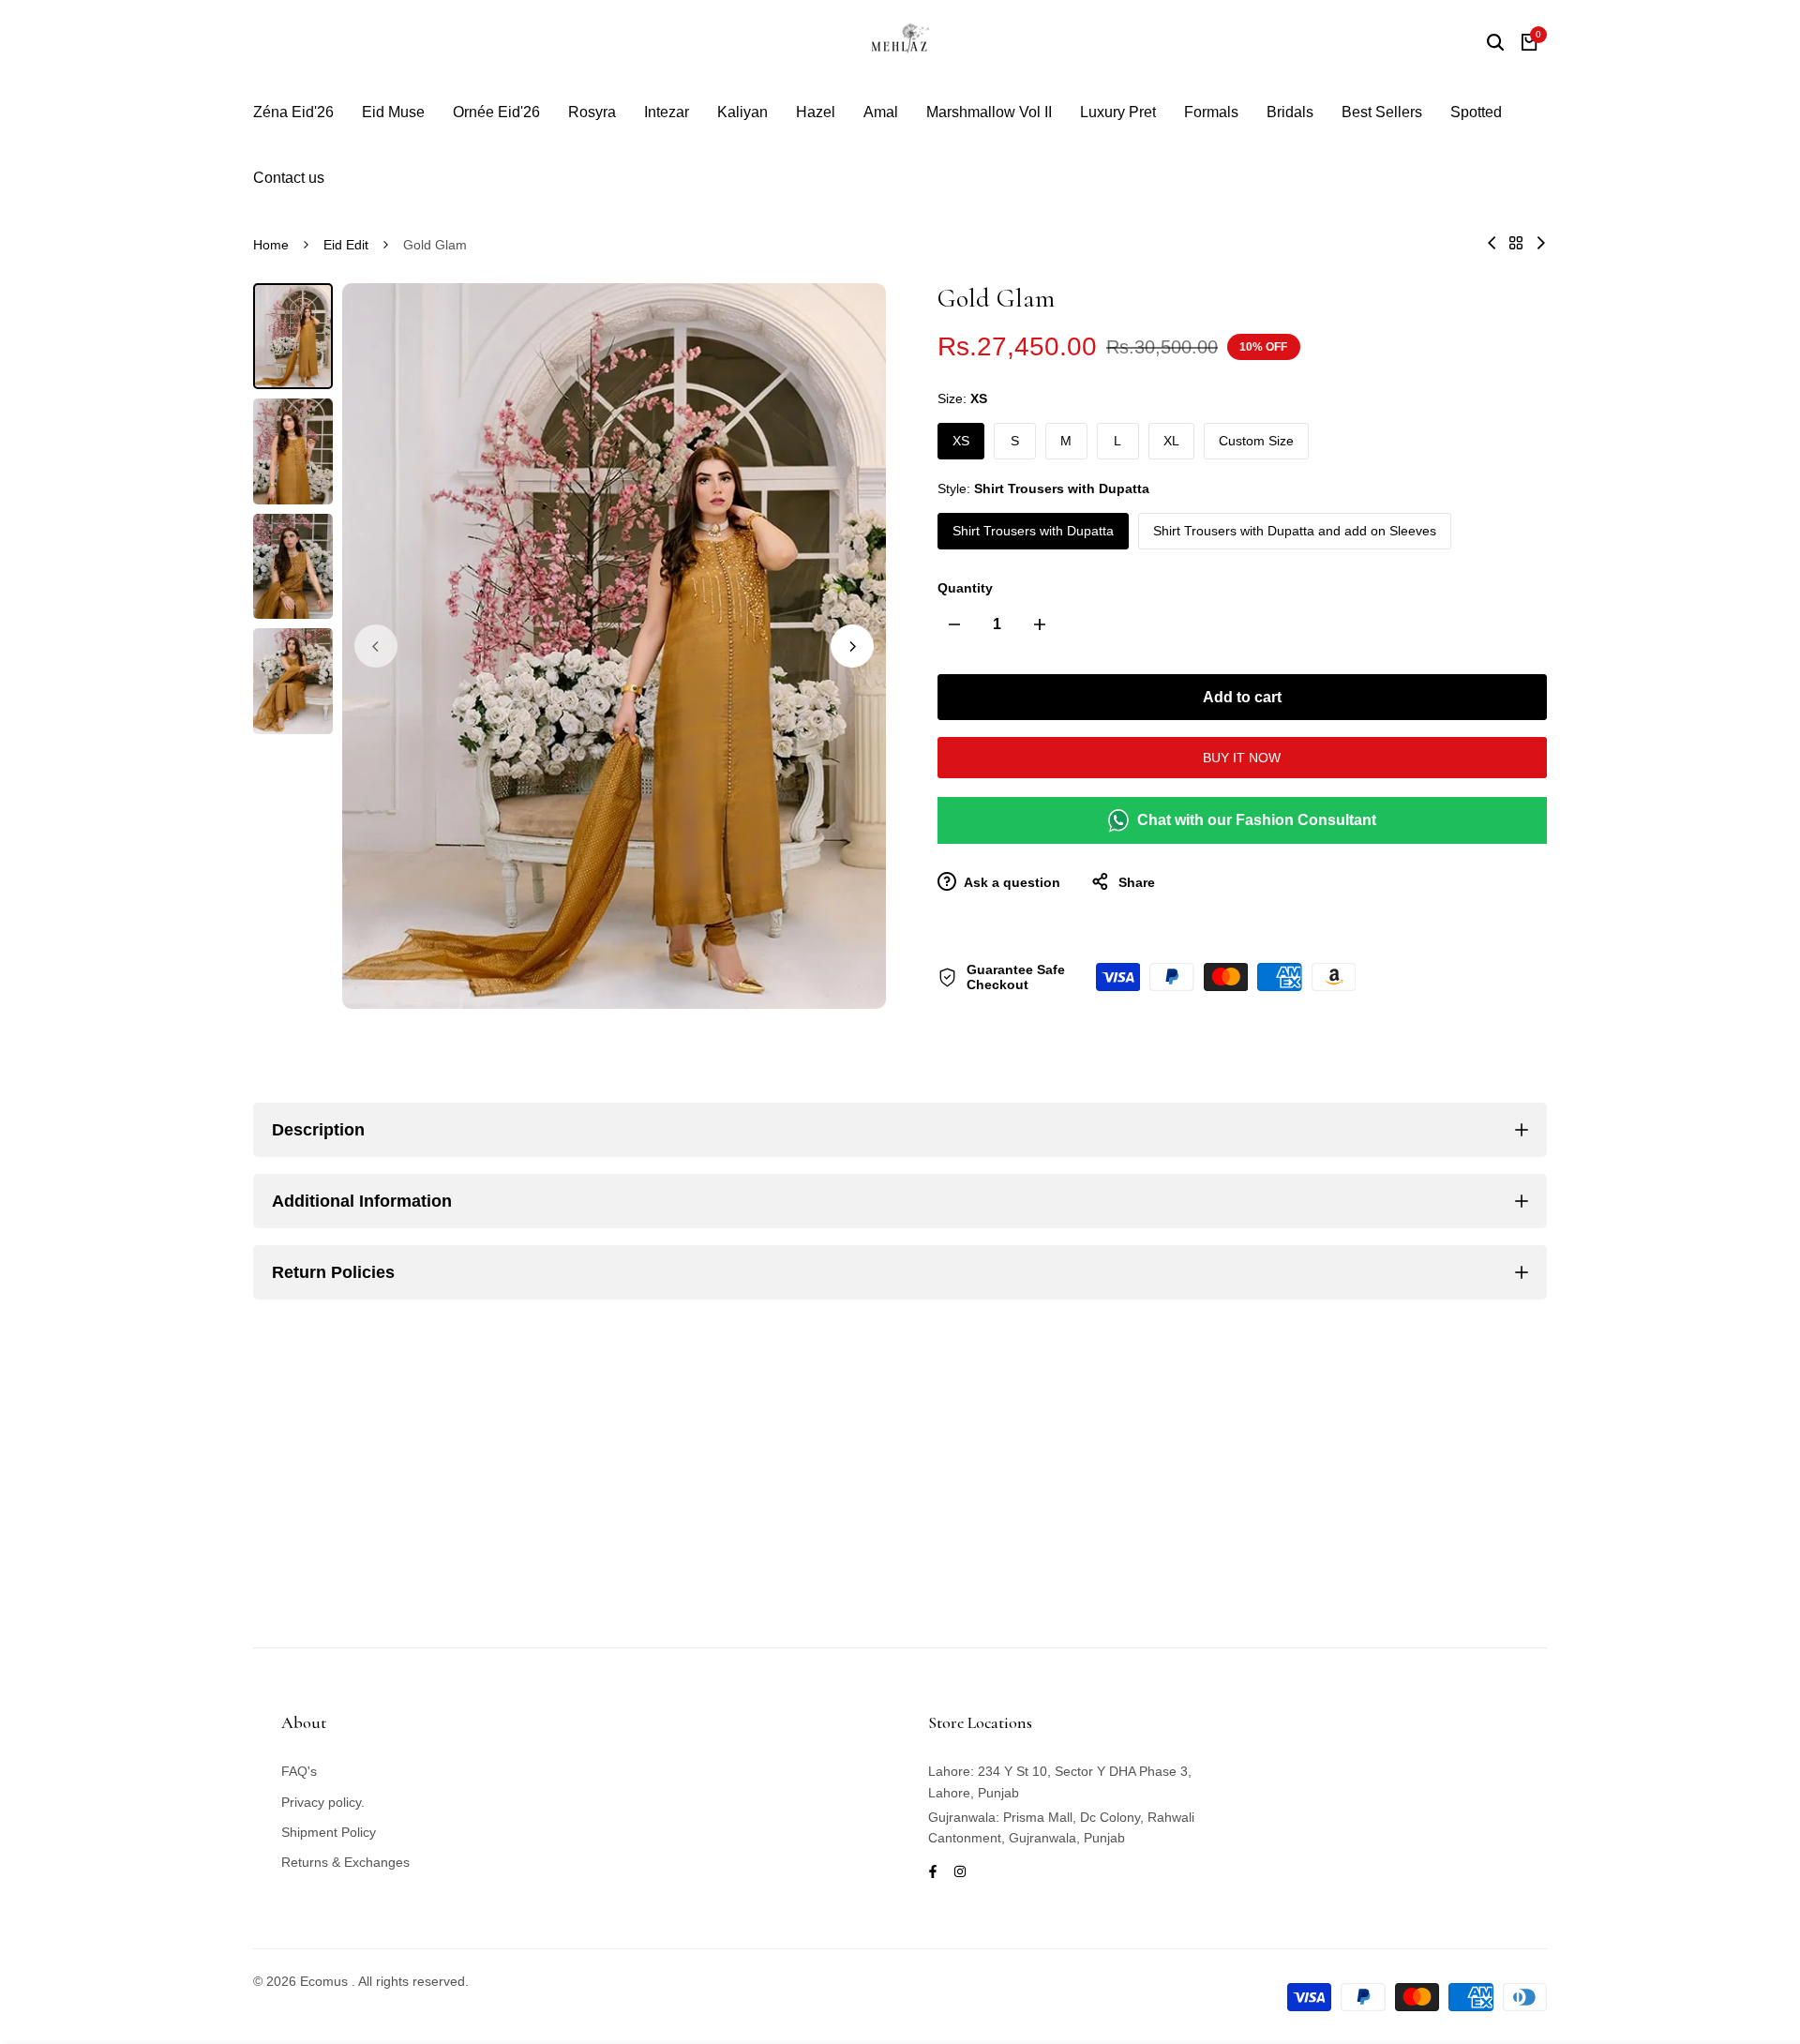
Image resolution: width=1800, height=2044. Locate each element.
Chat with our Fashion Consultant (1257, 820)
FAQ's (299, 1771)
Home (271, 245)
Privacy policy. (323, 1802)
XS (961, 441)
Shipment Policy (329, 1832)
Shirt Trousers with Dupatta (1033, 531)
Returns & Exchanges (345, 1862)
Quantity (965, 588)
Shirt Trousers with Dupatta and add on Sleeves (1295, 531)
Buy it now (1242, 758)
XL (1171, 441)
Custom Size (1256, 441)
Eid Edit (346, 245)
